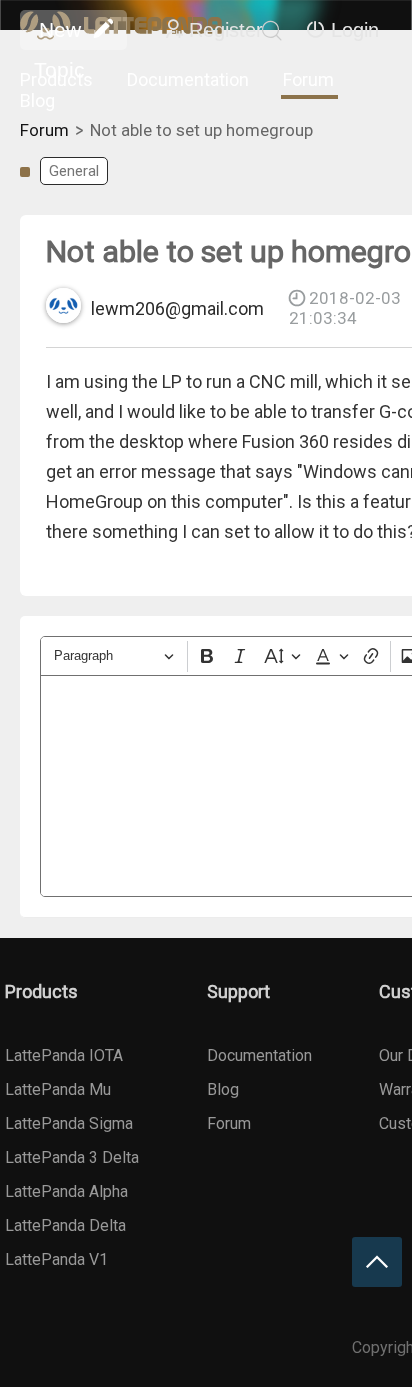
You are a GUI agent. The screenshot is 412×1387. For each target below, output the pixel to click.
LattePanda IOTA (64, 1055)
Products (56, 79)
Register (226, 30)
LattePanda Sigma (69, 1123)
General (74, 171)
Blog (37, 100)
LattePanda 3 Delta (72, 1157)
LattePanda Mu (58, 1089)
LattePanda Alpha (66, 1191)
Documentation (188, 79)
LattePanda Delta (65, 1225)
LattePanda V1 (56, 1259)
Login (355, 30)
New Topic (59, 34)
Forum (308, 79)
